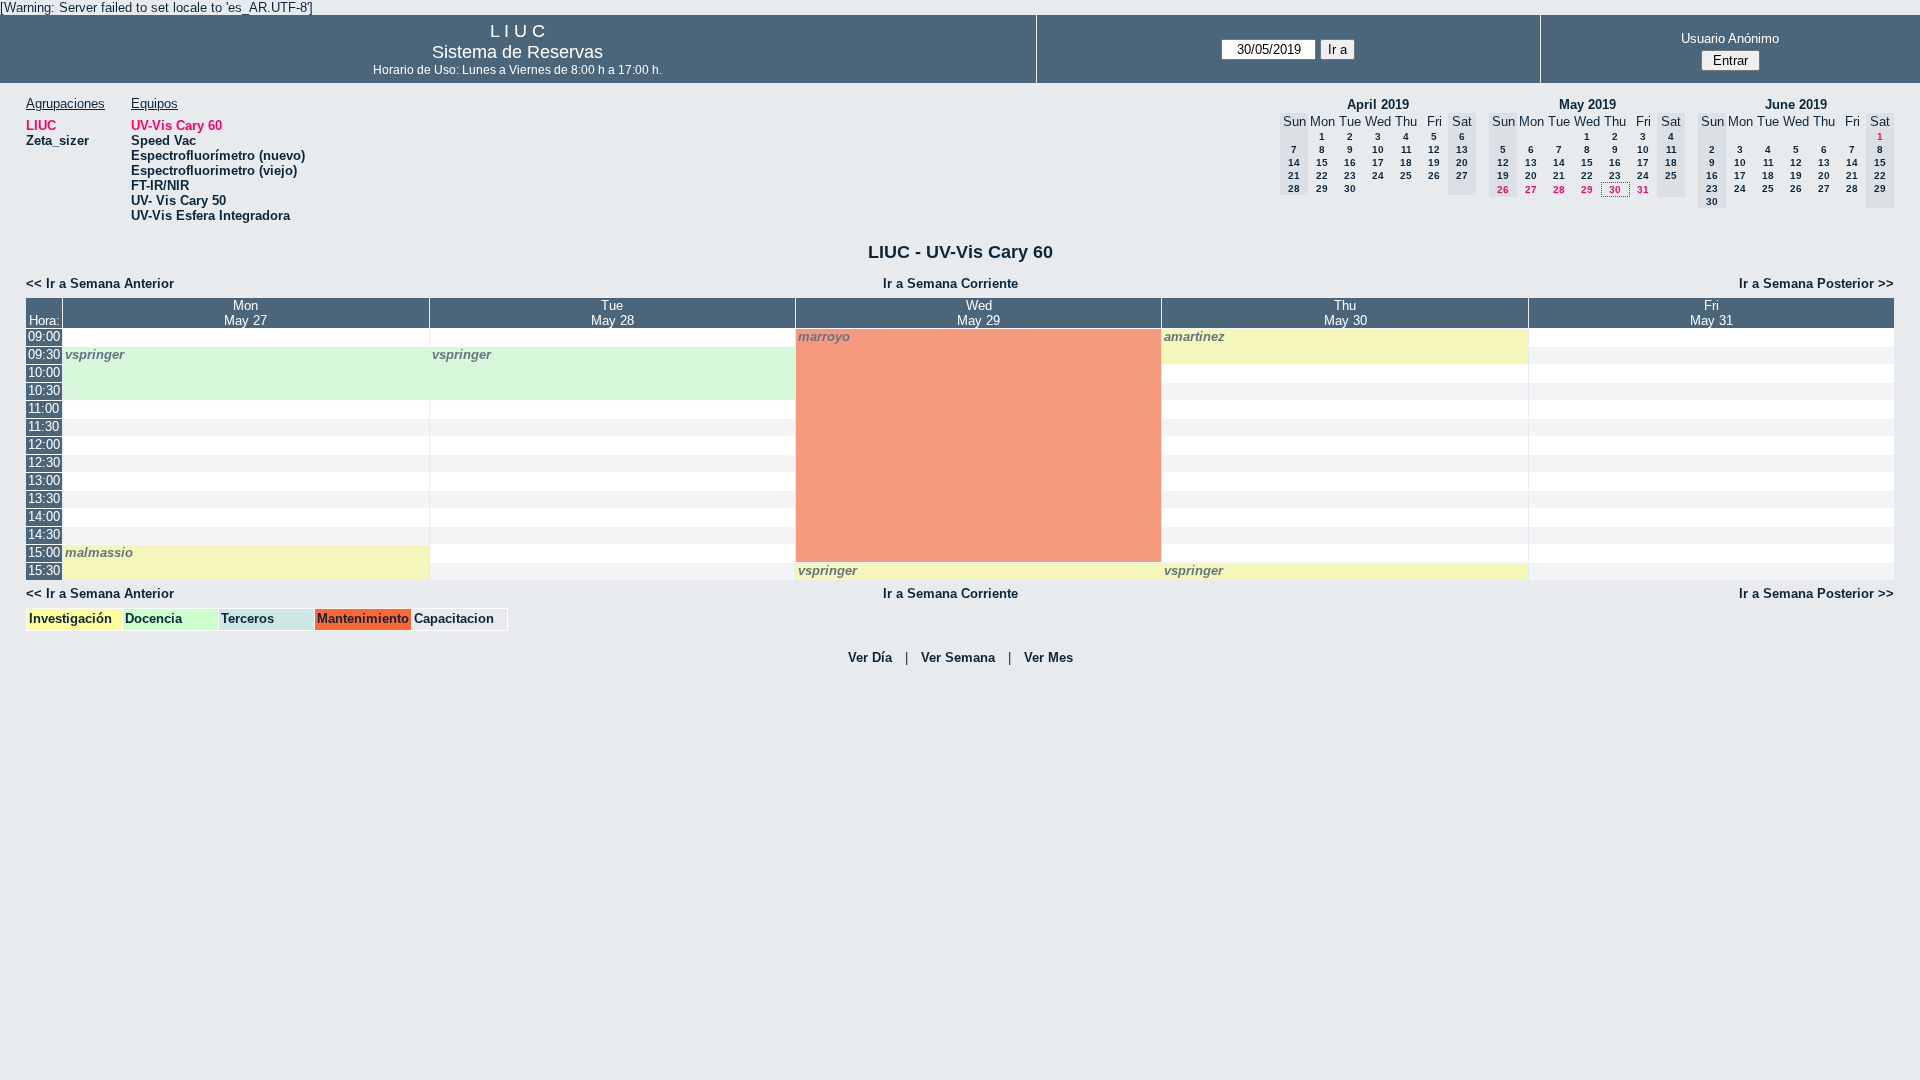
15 (1322, 162)
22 (1322, 175)
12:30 (44, 462)
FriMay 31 (1711, 313)
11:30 (43, 426)
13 (1531, 162)
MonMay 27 (245, 313)
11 (1406, 149)
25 (1406, 175)
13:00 (44, 480)
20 (1531, 175)
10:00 (44, 372)
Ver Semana (958, 657)
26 (1434, 175)
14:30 (44, 534)
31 (1643, 189)
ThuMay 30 (1345, 313)
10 (1378, 149)
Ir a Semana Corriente (950, 283)
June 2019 (1796, 104)
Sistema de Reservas (517, 52)
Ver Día (870, 657)
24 (1378, 175)
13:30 (44, 498)
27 (1531, 189)
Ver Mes (1048, 657)
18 (1406, 162)
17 (1378, 162)
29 (1322, 188)
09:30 (44, 354)
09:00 (44, 336)
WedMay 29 (978, 313)
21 (1559, 175)
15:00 (44, 552)
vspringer (94, 354)
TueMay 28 (612, 313)
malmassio (99, 552)
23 (1350, 175)
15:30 (44, 570)
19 (1434, 162)
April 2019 (1378, 104)
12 (1434, 149)
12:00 (44, 444)
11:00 (43, 408)
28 (1559, 189)
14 (1559, 162)
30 (1350, 188)
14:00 (44, 516)
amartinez (1194, 336)
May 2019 (1587, 104)
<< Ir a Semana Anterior (100, 283)
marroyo (824, 336)
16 (1350, 162)
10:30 (44, 390)
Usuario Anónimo (1730, 38)
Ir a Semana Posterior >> (1816, 283)
